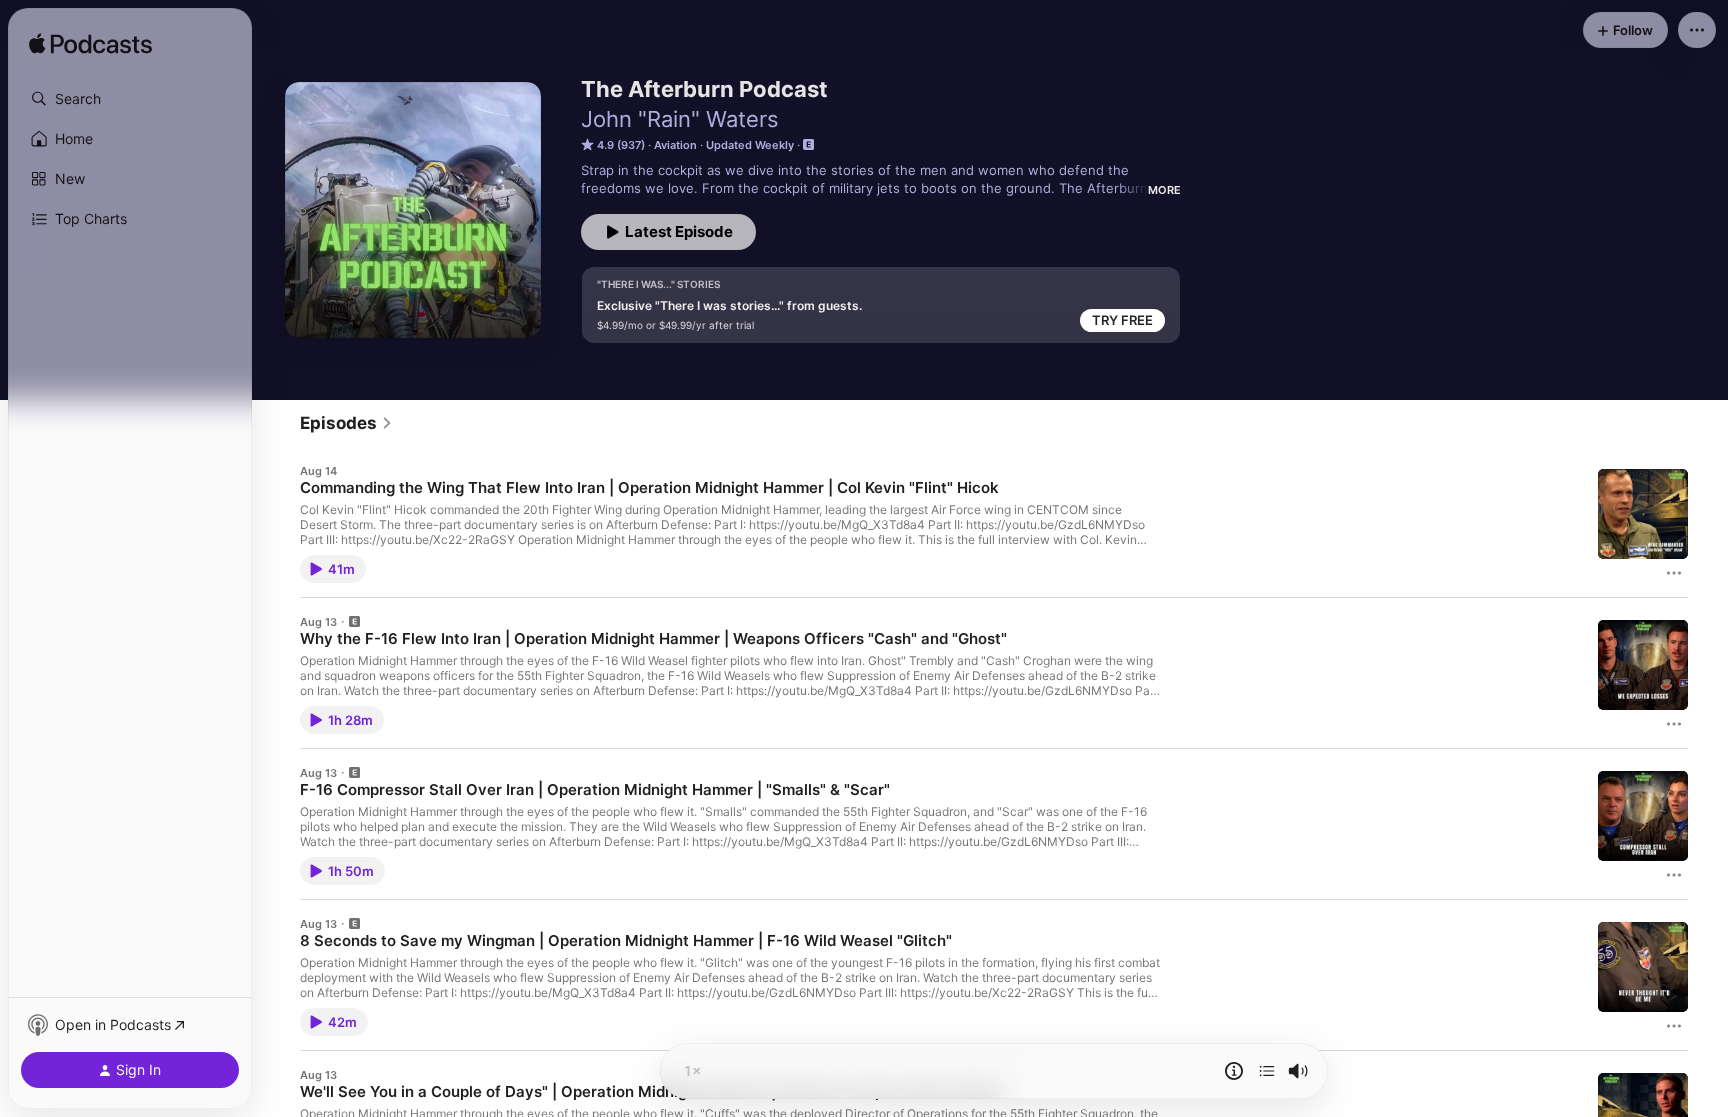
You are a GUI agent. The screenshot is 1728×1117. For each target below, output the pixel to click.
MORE (1164, 190)
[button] (130, 99)
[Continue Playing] (1267, 1071)
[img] (90, 45)
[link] (346, 423)
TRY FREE (1122, 320)
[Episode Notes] (1234, 1071)
